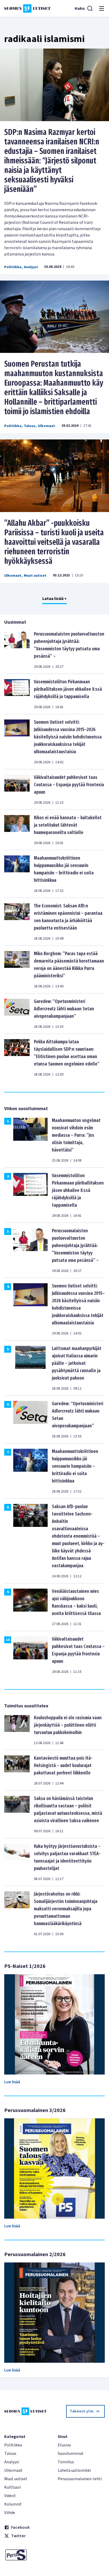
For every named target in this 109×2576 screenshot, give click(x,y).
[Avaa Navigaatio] (102, 8)
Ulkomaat (46, 426)
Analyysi (31, 267)
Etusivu (64, 2445)
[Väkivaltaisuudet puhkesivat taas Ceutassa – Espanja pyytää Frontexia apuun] (17, 789)
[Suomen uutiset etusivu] (27, 8)
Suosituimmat (71, 2454)
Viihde (10, 2513)
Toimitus (66, 2462)
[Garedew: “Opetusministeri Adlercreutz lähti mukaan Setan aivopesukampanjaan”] (17, 1014)
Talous (30, 426)
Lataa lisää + (54, 599)
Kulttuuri (13, 2487)
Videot (10, 2496)
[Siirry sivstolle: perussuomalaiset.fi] (28, 2555)
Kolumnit (13, 2504)
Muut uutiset (35, 576)
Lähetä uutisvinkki (74, 2470)
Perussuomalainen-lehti (80, 2479)
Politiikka (13, 267)
